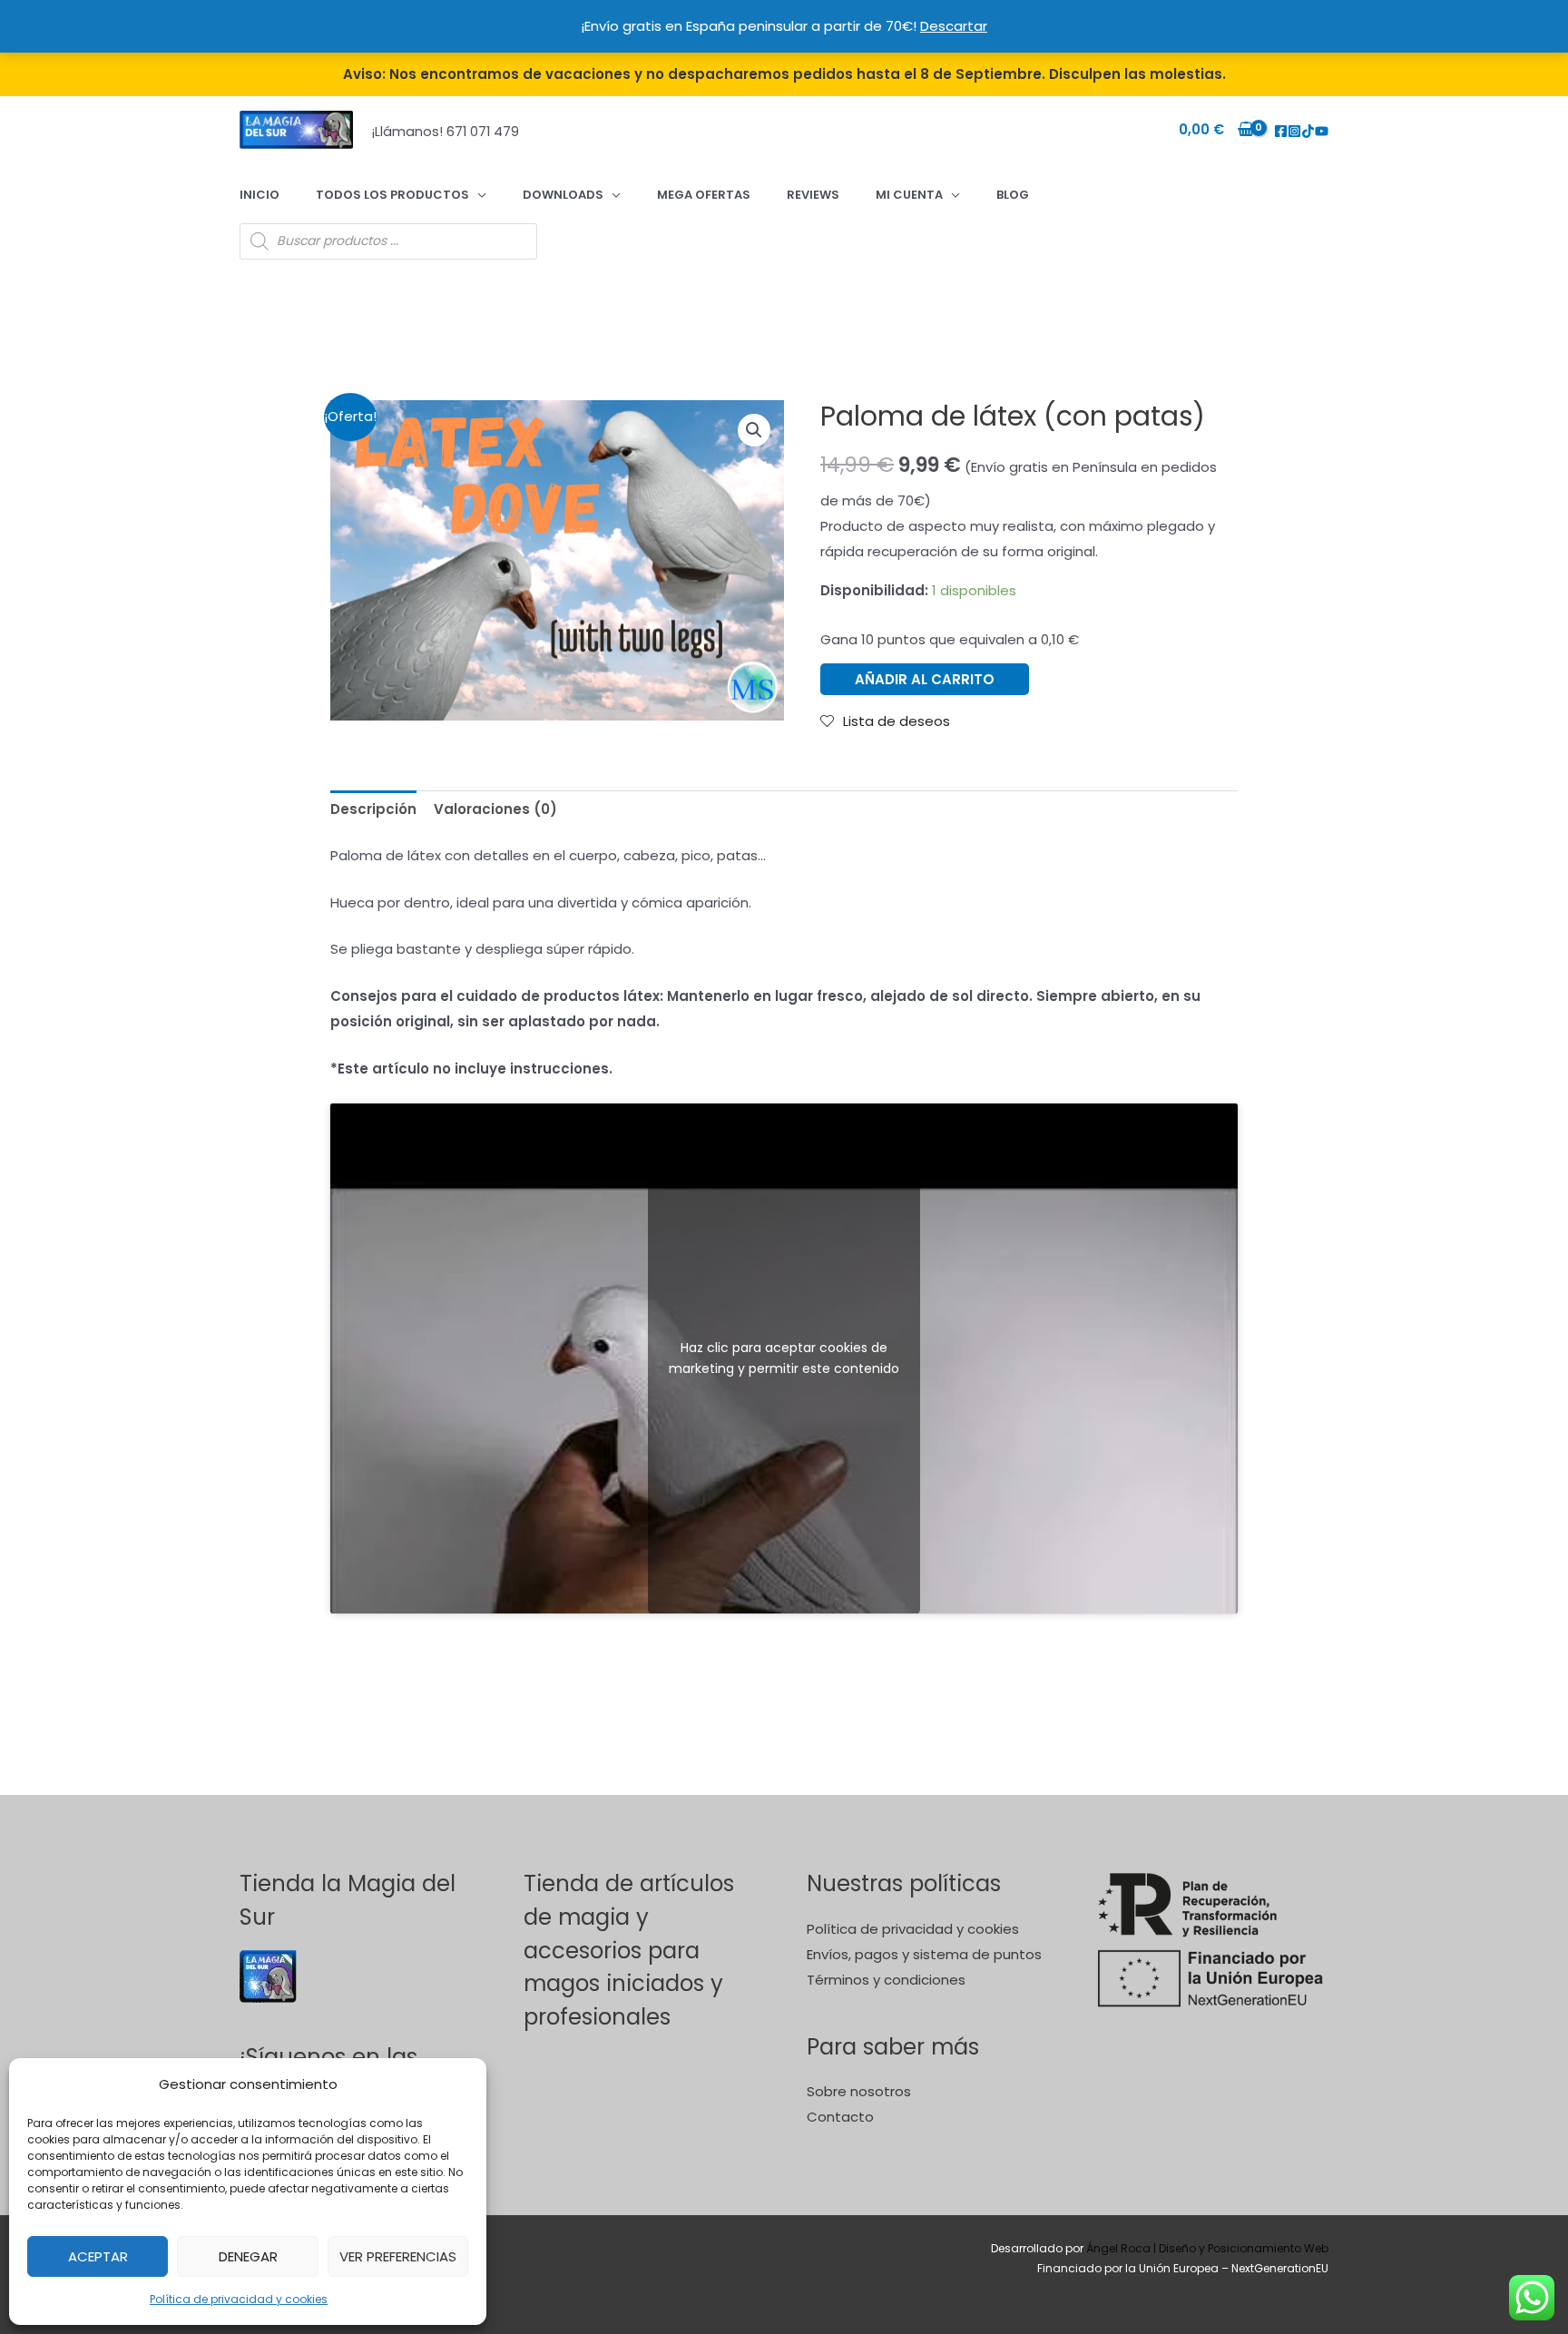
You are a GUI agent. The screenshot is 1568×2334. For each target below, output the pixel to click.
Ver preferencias (398, 2256)
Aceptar (98, 2256)
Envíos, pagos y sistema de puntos (924, 1954)
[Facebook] (1281, 131)
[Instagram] (1294, 131)
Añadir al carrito (925, 679)
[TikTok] (1308, 131)
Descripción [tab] (373, 809)
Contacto (840, 2117)
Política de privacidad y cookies (239, 2299)
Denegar (248, 2256)
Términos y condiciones (886, 1980)
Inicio (260, 195)
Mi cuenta (909, 195)
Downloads (563, 195)
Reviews (813, 195)
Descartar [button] (954, 26)
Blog (1013, 195)
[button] (754, 430)
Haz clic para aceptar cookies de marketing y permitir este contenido (784, 1358)
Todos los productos (392, 195)
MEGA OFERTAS (704, 195)
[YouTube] (1322, 131)
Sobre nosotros (859, 2091)
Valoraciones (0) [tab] (495, 809)
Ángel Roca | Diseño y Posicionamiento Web (1207, 2248)
